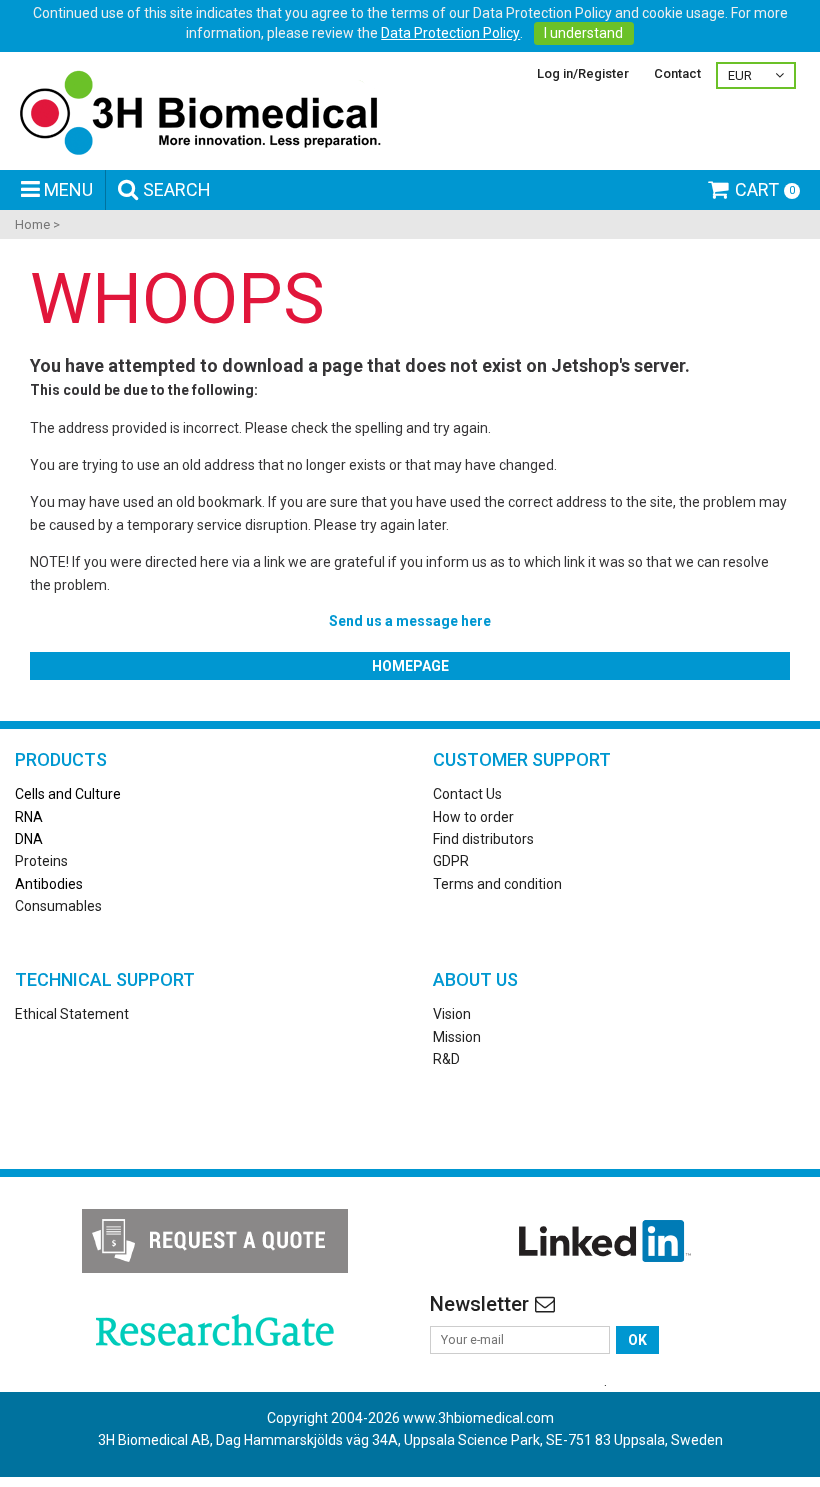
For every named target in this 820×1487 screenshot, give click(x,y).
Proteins (41, 861)
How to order (473, 817)
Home (32, 224)
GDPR (451, 861)
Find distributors (483, 839)
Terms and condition (497, 884)
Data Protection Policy (450, 33)
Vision (452, 1014)
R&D (446, 1059)
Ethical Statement (72, 1014)
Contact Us (467, 794)
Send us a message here (410, 621)
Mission (457, 1037)
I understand (583, 33)
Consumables (58, 906)
